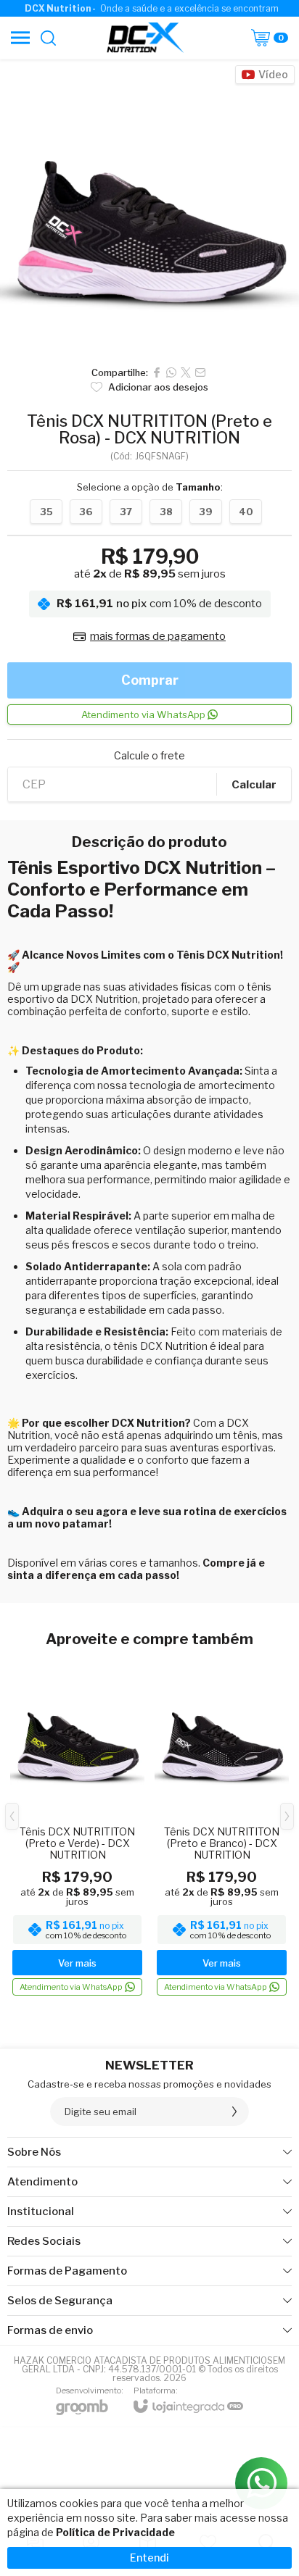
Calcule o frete (149, 756)
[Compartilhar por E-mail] (200, 372)
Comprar (150, 680)
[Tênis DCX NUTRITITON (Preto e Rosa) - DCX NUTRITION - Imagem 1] (149, 209)
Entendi (149, 2558)
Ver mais (77, 1963)
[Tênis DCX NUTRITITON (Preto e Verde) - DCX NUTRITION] (77, 1827)
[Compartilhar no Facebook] (157, 372)
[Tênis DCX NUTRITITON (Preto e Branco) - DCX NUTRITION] (222, 1827)
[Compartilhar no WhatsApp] (171, 372)
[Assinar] (234, 2112)
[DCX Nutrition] (145, 38)
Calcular (254, 785)
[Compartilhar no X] (186, 372)
